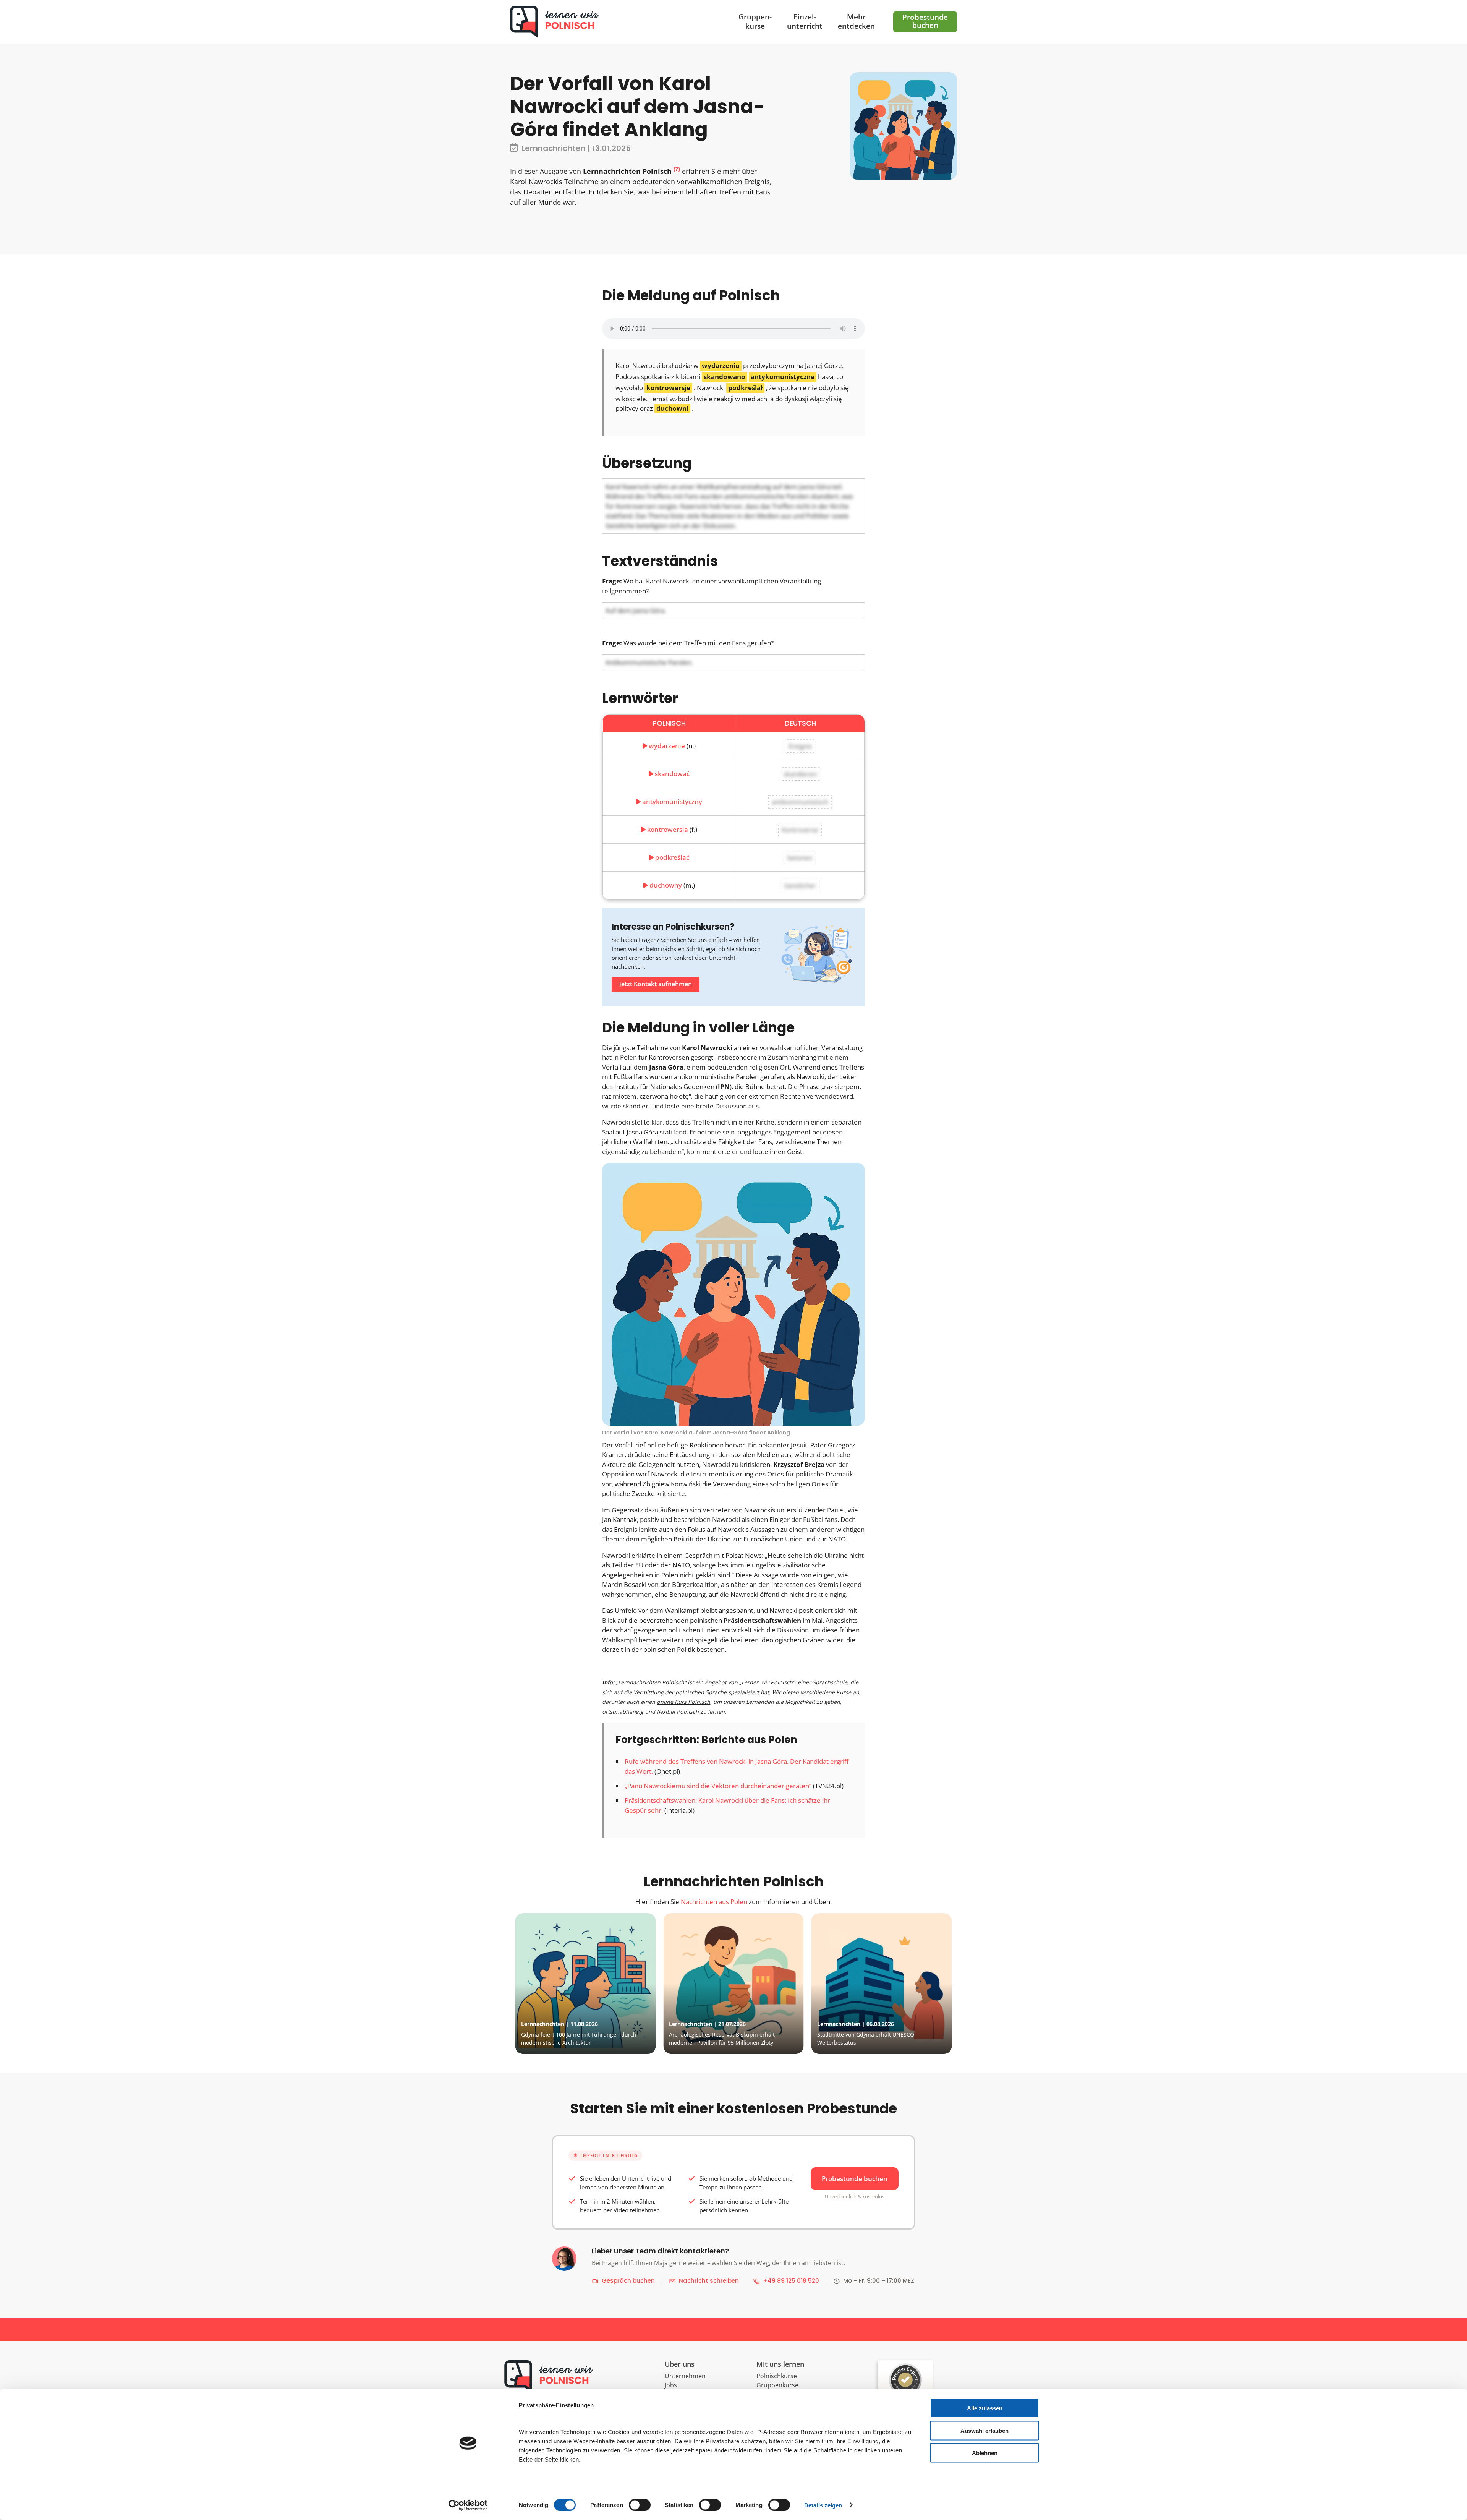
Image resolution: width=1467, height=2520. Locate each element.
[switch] (640, 2505)
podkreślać (672, 857)
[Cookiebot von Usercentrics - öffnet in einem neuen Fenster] (468, 2505)
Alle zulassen (985, 2408)
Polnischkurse (777, 2376)
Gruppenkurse (777, 2385)
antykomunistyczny (672, 801)
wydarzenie (667, 746)
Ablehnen (985, 2453)
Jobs (671, 2385)
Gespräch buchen (628, 2281)
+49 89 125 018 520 (791, 2281)
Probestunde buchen (855, 2179)
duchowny (666, 885)
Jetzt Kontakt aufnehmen (656, 984)
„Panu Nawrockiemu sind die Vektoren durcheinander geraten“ (718, 1786)
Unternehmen (685, 2376)
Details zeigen (823, 2505)
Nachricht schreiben (709, 2281)
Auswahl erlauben (984, 2430)
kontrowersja (668, 829)
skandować (672, 774)
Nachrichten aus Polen (714, 1902)
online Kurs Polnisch (683, 1702)
